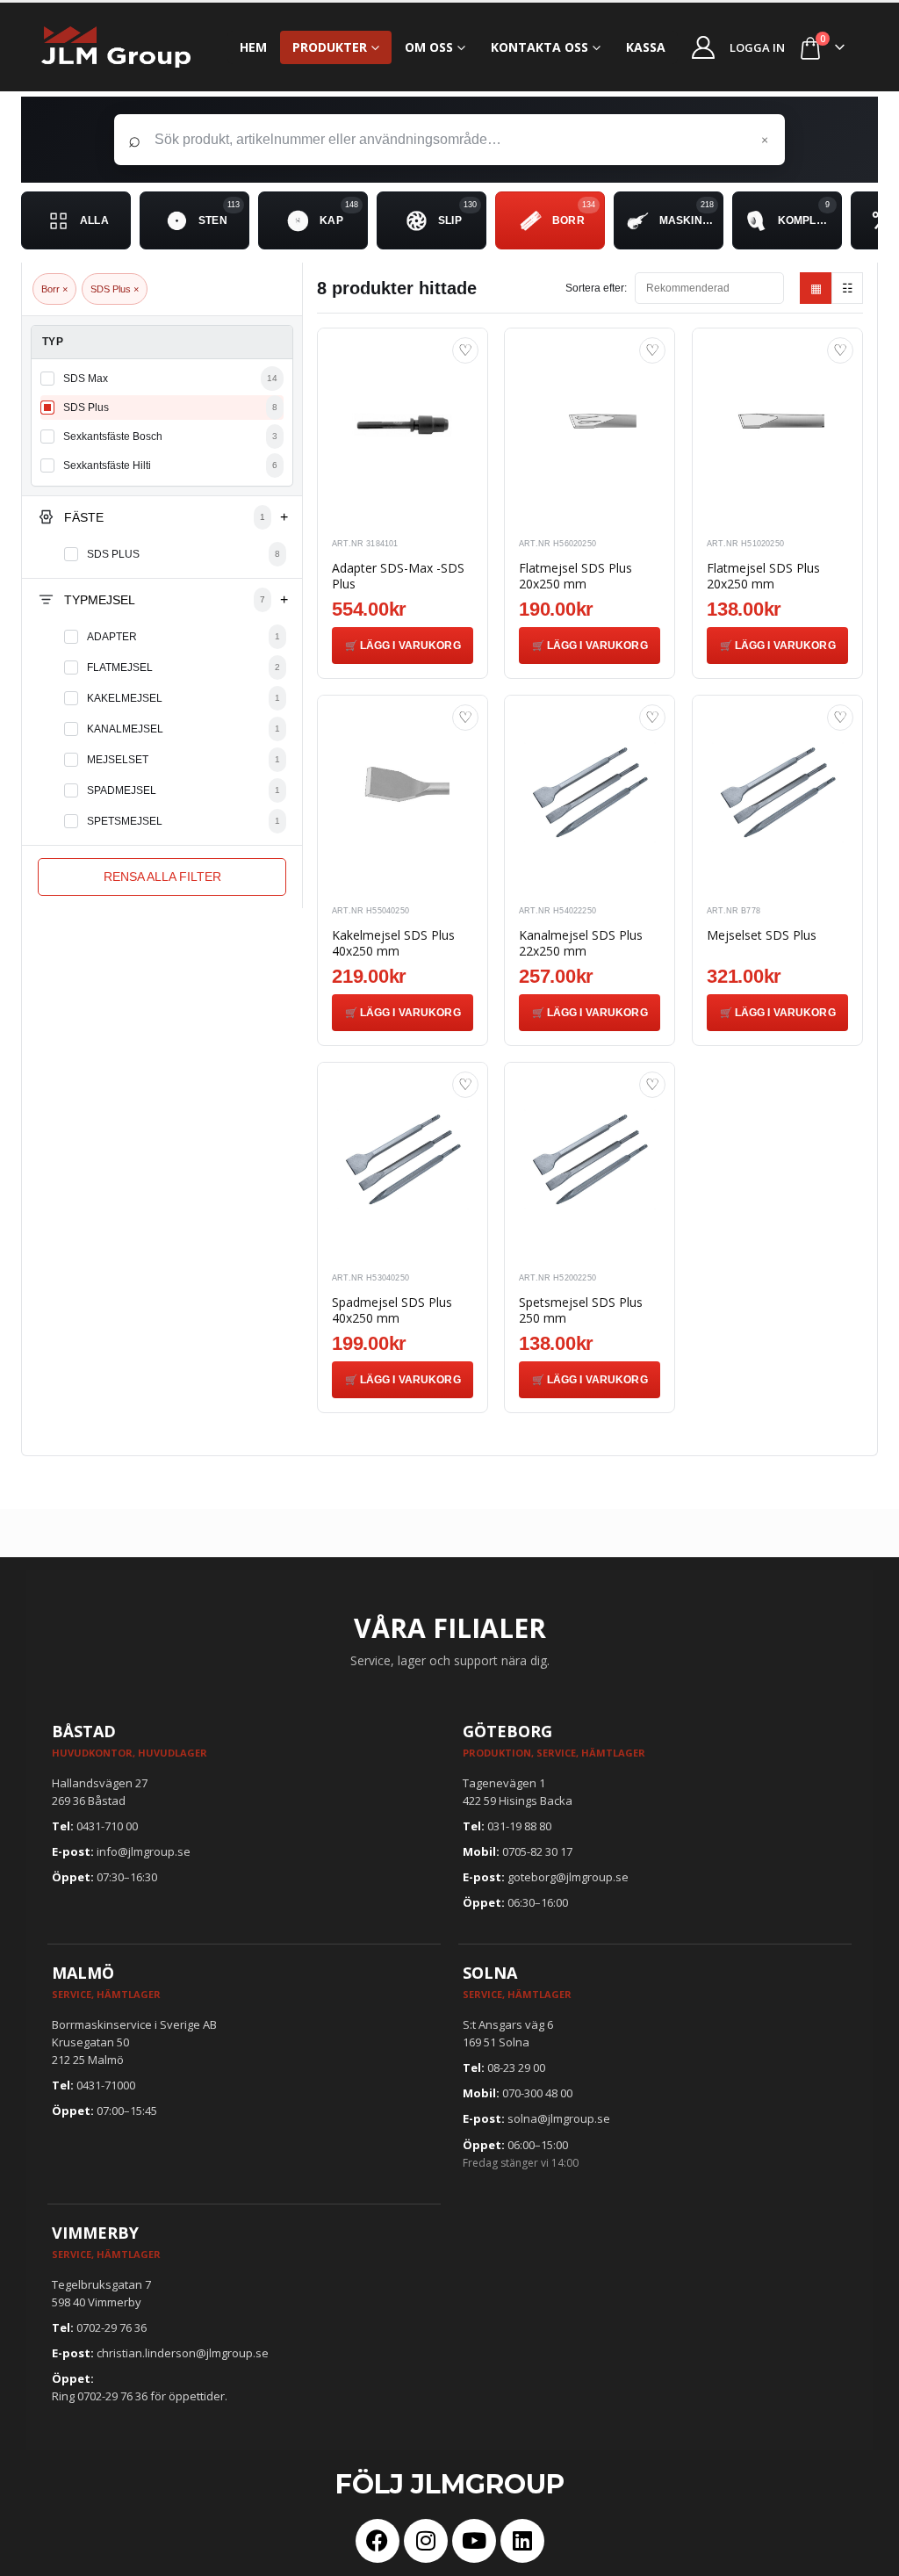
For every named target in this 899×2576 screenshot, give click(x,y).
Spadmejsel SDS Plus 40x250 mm (392, 1310)
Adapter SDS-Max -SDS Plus (398, 576)
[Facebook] (378, 2541)
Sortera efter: (596, 288)
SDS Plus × (115, 289)
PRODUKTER (330, 47)
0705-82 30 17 (537, 1851)
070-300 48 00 (537, 2093)
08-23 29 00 (516, 2067)
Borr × (54, 289)
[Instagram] (426, 2541)
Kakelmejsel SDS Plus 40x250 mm (393, 943)
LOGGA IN (757, 47)
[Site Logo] (116, 47)
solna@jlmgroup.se (559, 2118)
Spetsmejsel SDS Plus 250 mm (581, 1310)
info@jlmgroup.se (144, 1851)
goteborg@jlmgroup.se (568, 1877)
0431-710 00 (107, 1826)
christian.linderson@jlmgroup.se (183, 2353)
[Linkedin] (522, 2541)
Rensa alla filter (162, 877)
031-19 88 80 (519, 1826)
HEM (253, 47)
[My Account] (704, 47)
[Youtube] (474, 2541)
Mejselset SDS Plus (762, 935)
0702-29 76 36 (111, 2327)
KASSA (646, 47)
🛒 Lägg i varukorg (403, 646)
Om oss (429, 47)
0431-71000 (106, 2085)
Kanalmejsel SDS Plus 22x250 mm (581, 943)
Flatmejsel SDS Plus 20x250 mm (575, 576)
